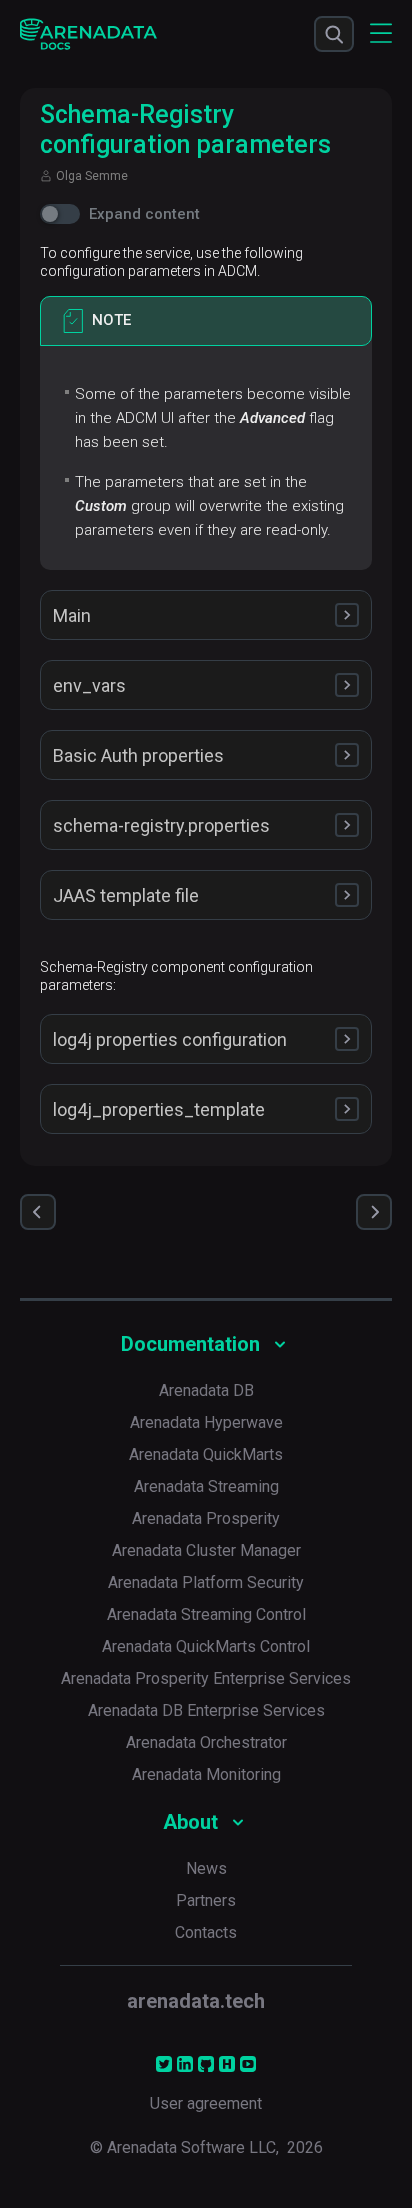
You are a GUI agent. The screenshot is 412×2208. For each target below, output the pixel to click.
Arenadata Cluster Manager (206, 1550)
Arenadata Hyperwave (206, 1422)
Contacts (206, 1932)
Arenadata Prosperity (206, 1518)
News (206, 1868)
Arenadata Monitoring (206, 1774)
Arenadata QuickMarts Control (206, 1646)
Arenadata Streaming (206, 1486)
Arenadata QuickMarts (206, 1454)
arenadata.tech (196, 2001)
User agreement (206, 2103)
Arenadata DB (206, 1390)
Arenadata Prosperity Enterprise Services (206, 1678)
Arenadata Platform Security (206, 1582)
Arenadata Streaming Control (206, 1614)
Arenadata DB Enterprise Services (206, 1710)
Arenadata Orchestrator (206, 1742)
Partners (206, 1900)
